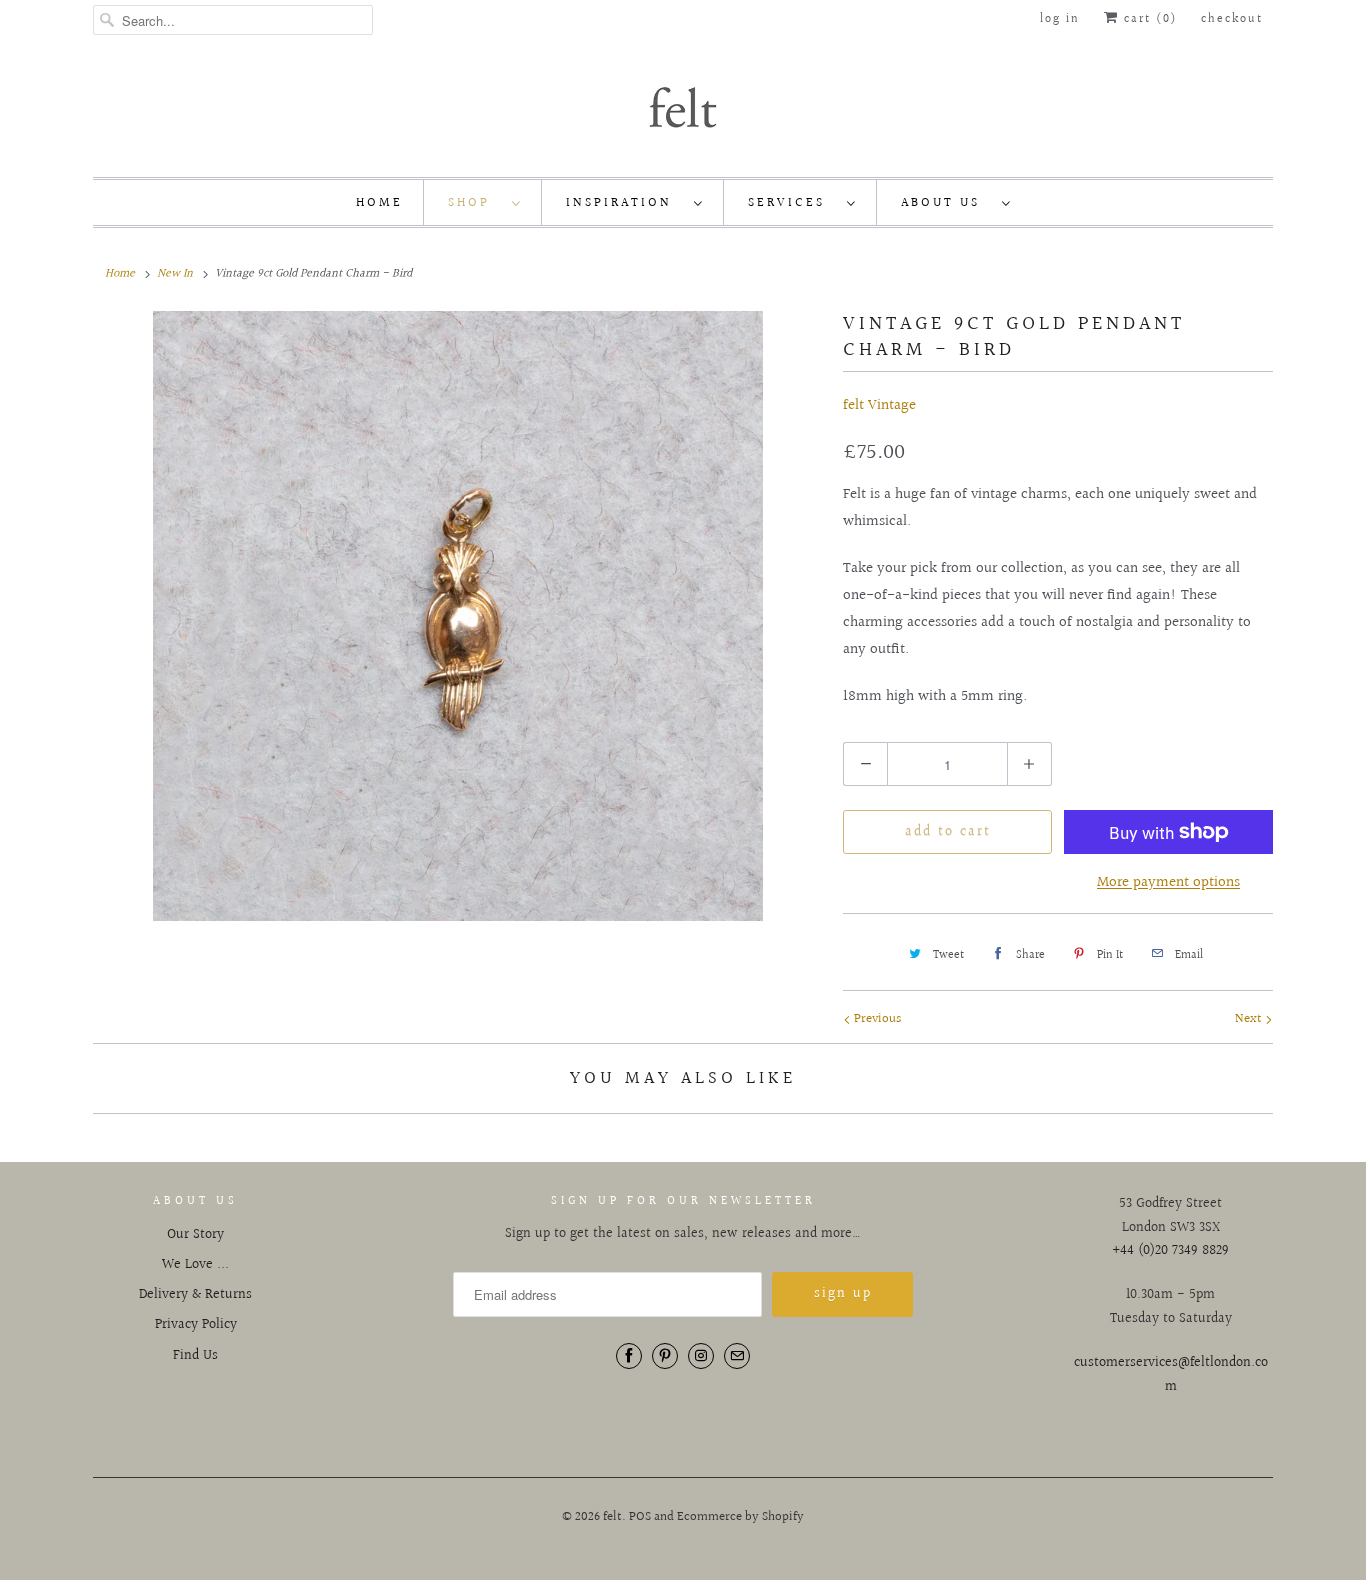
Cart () (1148, 19)
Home (379, 203)
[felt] (683, 106)
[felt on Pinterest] (665, 1356)
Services (792, 203)
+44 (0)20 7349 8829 (1170, 1251)
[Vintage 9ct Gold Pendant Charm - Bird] (458, 616)
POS (640, 1517)
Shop (475, 203)
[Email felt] (737, 1356)
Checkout (1232, 19)
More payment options (1168, 882)
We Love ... (195, 1265)
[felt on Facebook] (629, 1356)
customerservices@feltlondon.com (1171, 1375)
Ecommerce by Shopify (740, 1517)
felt (612, 1517)
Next (1250, 1019)
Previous (876, 1019)
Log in (1060, 19)
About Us (946, 203)
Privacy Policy (196, 1325)
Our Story (195, 1235)
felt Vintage (879, 405)
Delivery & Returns (195, 1295)
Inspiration (625, 203)
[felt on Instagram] (701, 1356)
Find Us (195, 1356)
